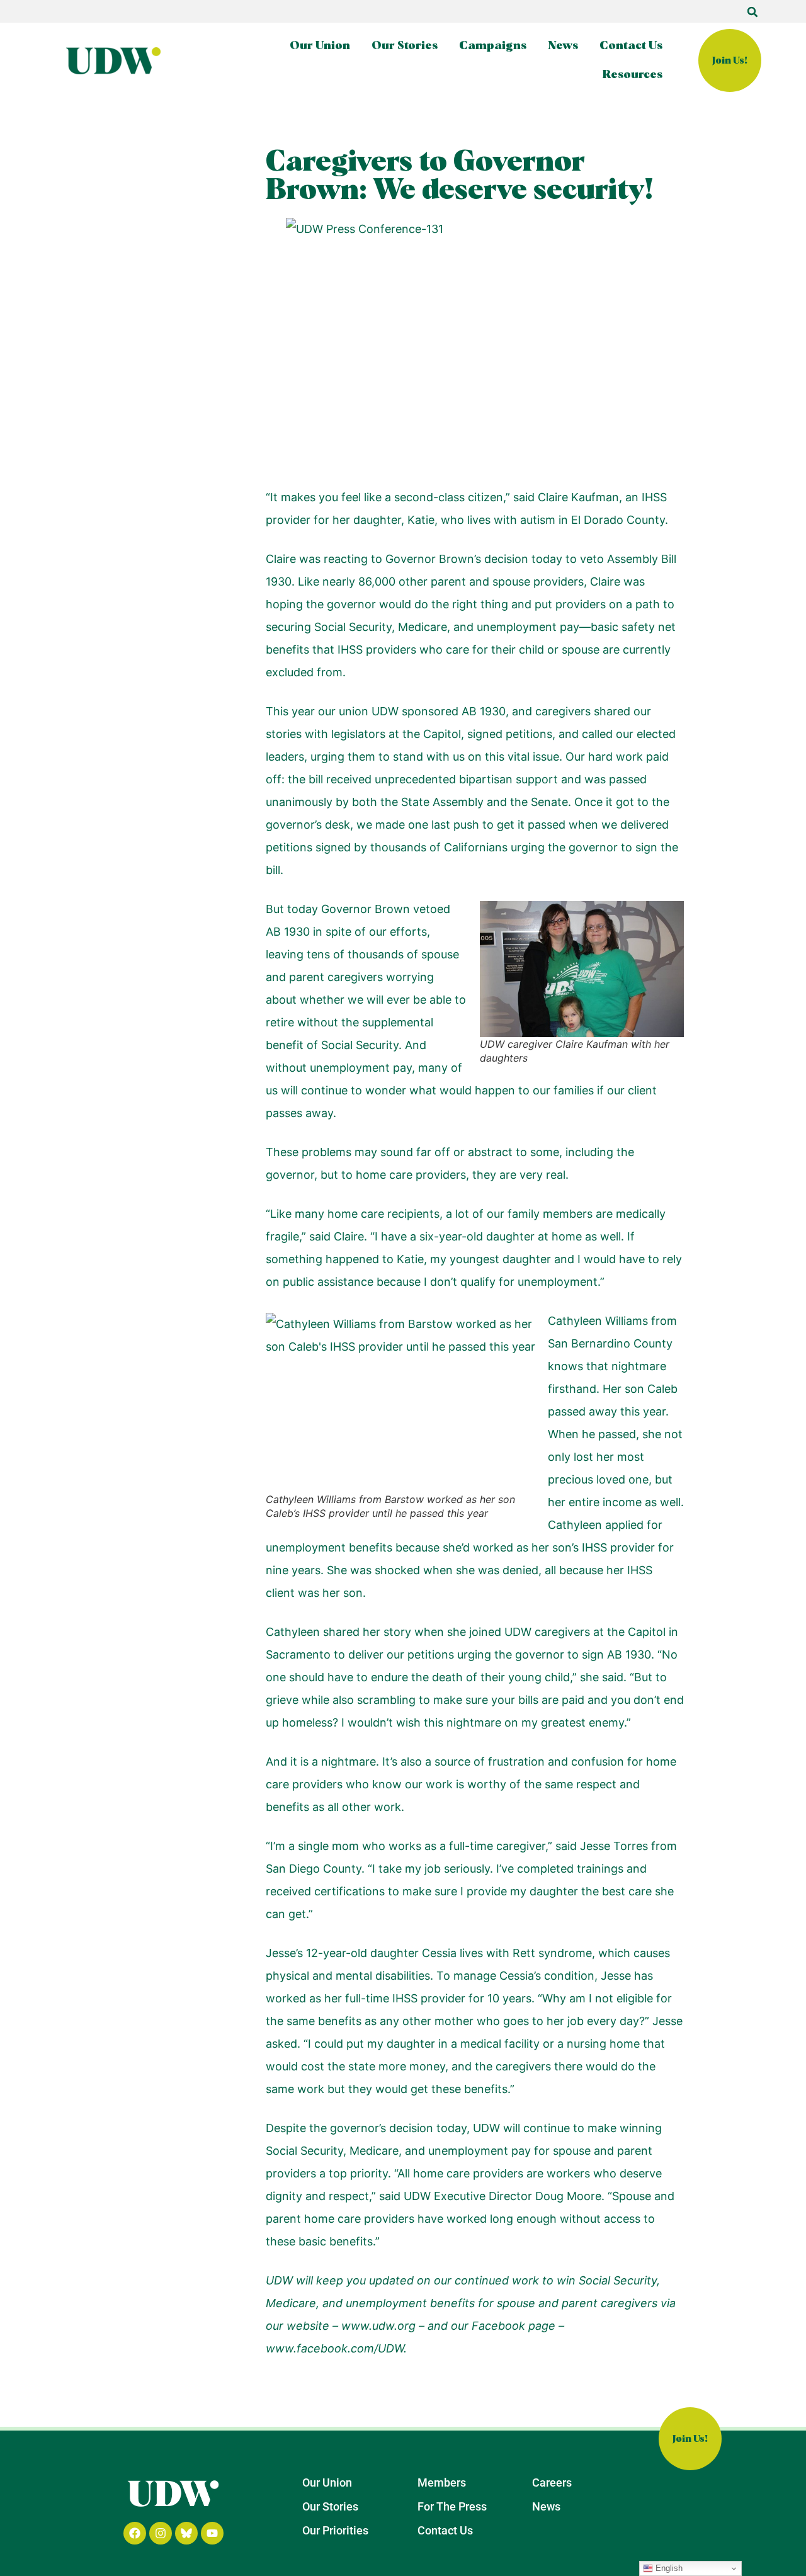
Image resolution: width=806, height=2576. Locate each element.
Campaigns (493, 46)
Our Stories (405, 46)
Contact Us (631, 46)
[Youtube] (212, 2533)
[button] (752, 12)
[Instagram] (161, 2533)
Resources (633, 75)
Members (442, 2482)
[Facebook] (135, 2533)
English (668, 2568)
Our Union (320, 46)
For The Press (452, 2506)
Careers (552, 2482)
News (563, 46)
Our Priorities (335, 2530)
